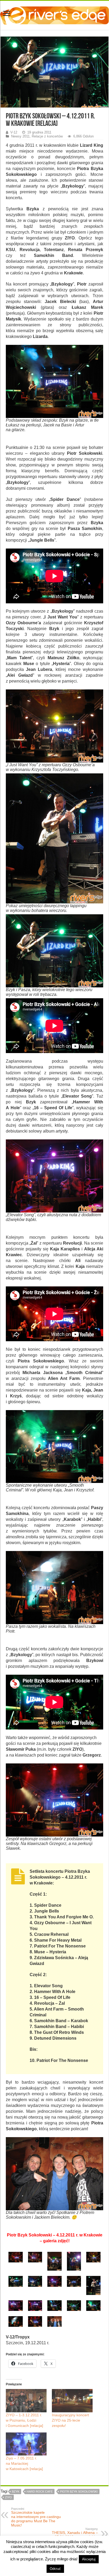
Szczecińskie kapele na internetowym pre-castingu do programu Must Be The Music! (36, 2517)
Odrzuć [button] (55, 2569)
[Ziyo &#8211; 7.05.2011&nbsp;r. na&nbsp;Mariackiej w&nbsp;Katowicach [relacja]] (26, 2444)
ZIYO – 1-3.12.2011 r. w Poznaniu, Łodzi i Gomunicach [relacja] (24, 2420)
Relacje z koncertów (47, 136)
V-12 (14, 132)
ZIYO (8, 2497)
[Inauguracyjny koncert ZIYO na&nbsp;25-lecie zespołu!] (72, 2401)
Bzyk (16, 2492)
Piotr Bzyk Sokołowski (79, 2492)
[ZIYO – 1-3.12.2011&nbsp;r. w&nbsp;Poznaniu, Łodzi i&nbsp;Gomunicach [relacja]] (26, 2401)
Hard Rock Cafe (40, 2492)
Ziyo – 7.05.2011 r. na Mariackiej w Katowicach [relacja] (24, 2463)
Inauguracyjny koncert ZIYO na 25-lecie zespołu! (70, 2420)
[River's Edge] (54, 14)
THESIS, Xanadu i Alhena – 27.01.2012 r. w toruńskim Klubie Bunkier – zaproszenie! (73, 2535)
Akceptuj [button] (89, 2559)
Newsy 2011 (20, 136)
